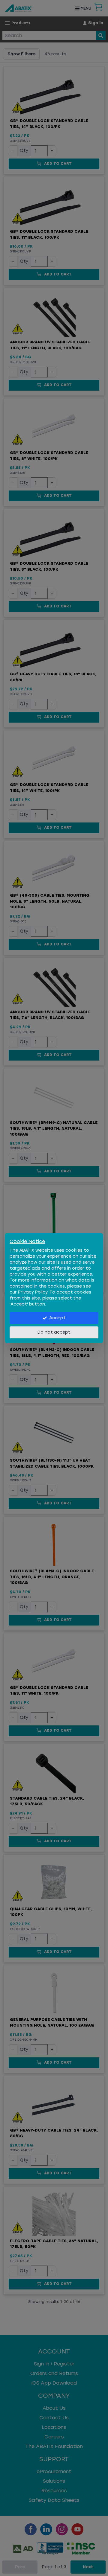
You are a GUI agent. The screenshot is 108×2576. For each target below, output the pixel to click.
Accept (57, 1318)
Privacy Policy (33, 1292)
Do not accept (54, 1332)
